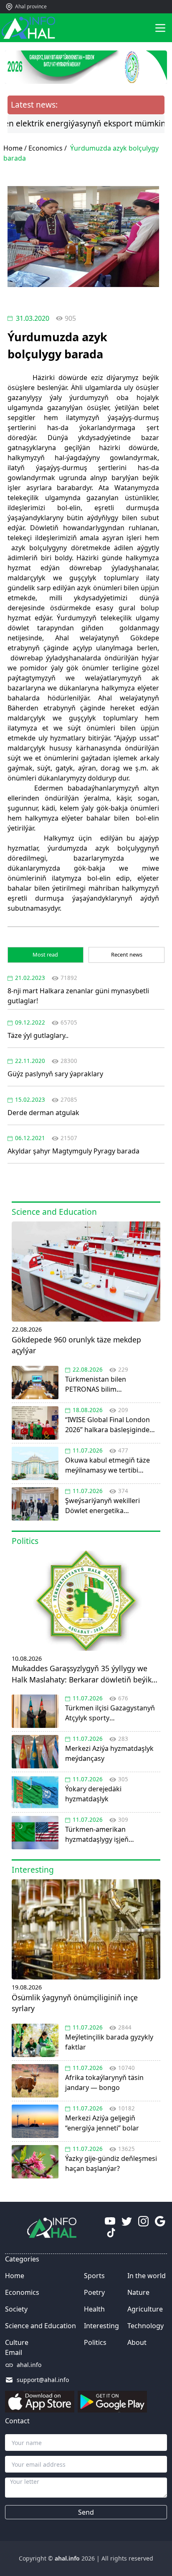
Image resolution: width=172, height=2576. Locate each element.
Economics (46, 148)
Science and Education (40, 2326)
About (137, 2342)
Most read (45, 954)
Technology (145, 2326)
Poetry (94, 2292)
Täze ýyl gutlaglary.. (38, 1035)
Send (86, 2512)
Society (16, 2309)
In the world (147, 2276)
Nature (138, 2292)
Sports (94, 2276)
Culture (17, 2342)
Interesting (101, 2326)
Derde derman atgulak (43, 1113)
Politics (95, 2342)
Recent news (127, 954)
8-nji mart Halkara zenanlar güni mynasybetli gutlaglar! (78, 996)
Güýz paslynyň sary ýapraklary (55, 1074)
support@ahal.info (43, 2380)
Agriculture (145, 2309)
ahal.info (29, 2365)
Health (94, 2309)
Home (15, 2276)
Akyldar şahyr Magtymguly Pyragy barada (73, 1151)
